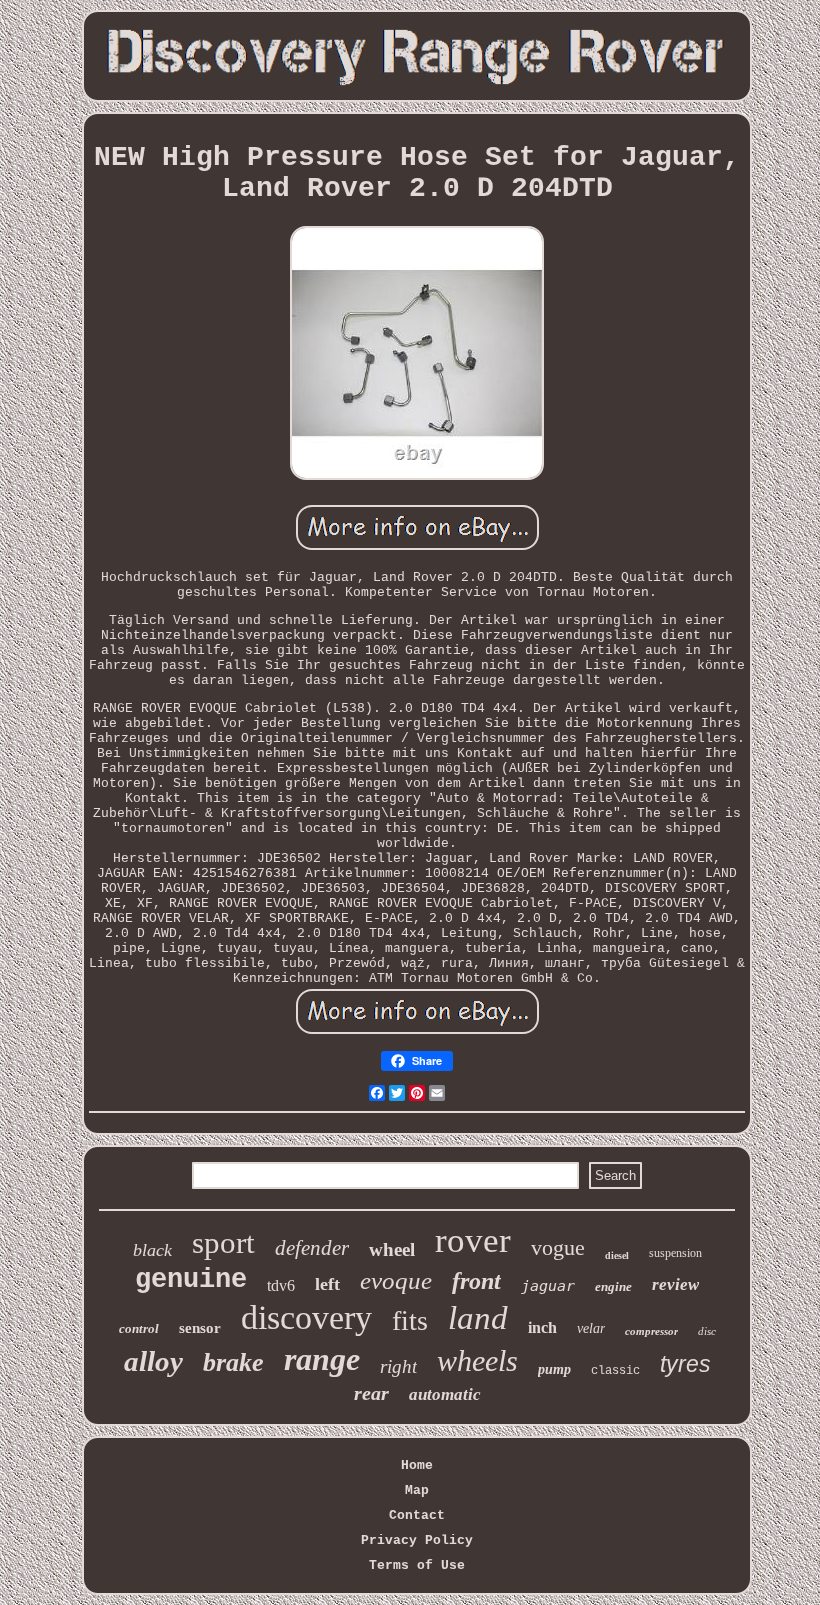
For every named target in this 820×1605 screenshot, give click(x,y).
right (398, 1366)
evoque (396, 1280)
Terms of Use (417, 1565)
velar (591, 1328)
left (327, 1284)
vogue (558, 1247)
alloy (153, 1361)
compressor (651, 1331)
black (152, 1250)
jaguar (548, 1286)
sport (223, 1242)
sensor (200, 1328)
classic (615, 1371)
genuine (191, 1280)
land (478, 1318)
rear (371, 1393)
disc (707, 1331)
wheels (477, 1360)
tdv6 (281, 1285)
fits (410, 1320)
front (476, 1281)
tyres (685, 1364)
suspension (675, 1253)
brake (233, 1362)
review (675, 1284)
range (322, 1359)
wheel (392, 1249)
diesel (617, 1255)
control (139, 1328)
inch (542, 1327)
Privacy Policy (417, 1540)
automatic (445, 1394)
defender (312, 1248)
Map (417, 1490)
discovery (306, 1317)
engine (613, 1286)
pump (554, 1369)
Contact (417, 1515)
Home (417, 1465)
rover (473, 1240)
